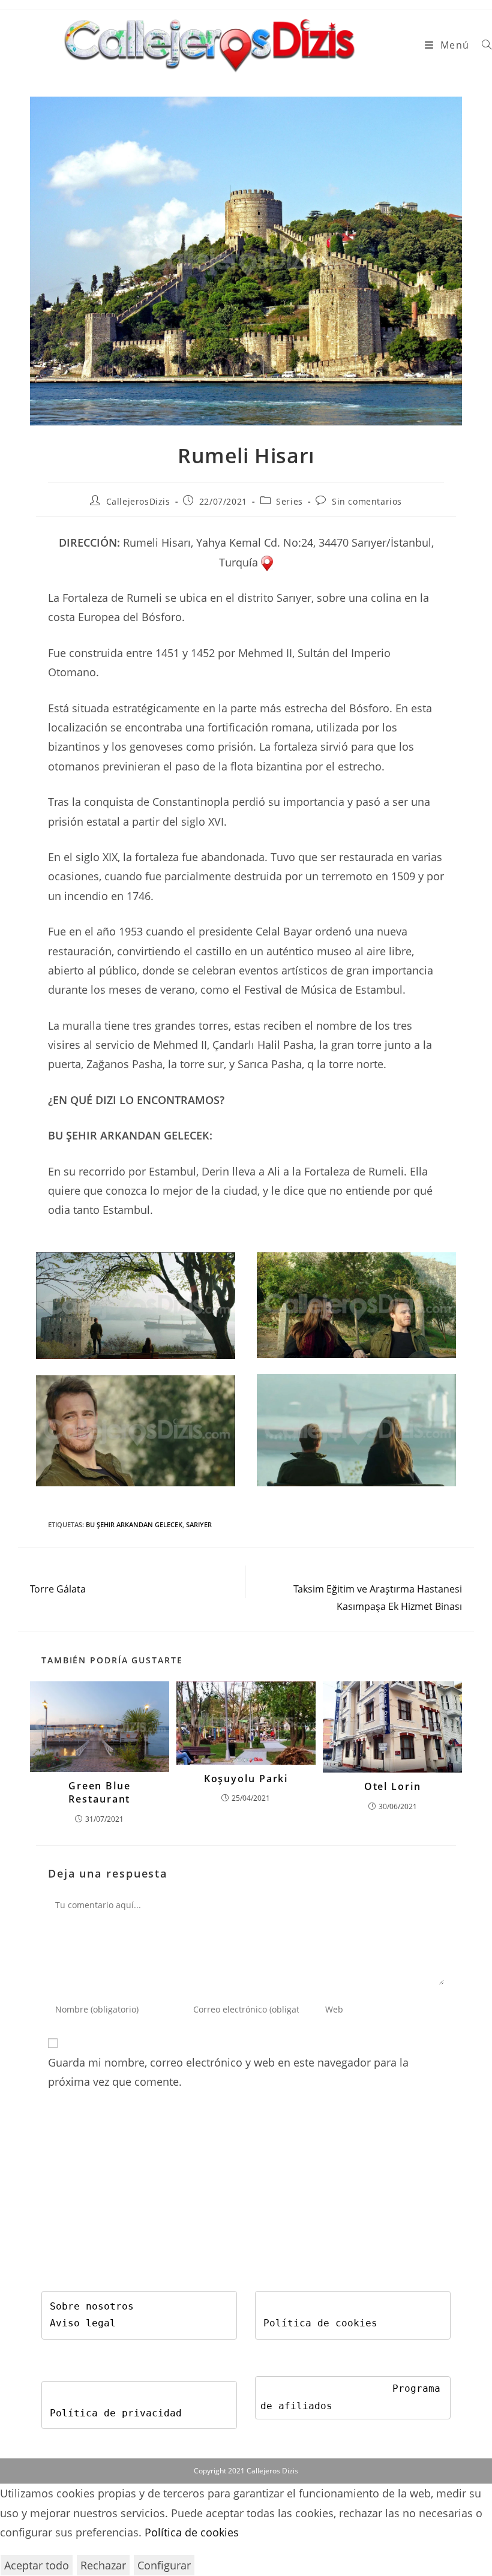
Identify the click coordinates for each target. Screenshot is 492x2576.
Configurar (164, 2565)
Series (289, 501)
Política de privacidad (116, 2413)
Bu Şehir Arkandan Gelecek (134, 1524)
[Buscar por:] (482, 45)
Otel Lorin (393, 1786)
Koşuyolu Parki (246, 1779)
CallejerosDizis (138, 501)
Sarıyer (199, 1524)
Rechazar (103, 2565)
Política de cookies (320, 2323)
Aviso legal (83, 2323)
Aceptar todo (37, 2565)
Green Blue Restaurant (100, 1792)
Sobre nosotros (92, 2306)
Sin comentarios (367, 501)
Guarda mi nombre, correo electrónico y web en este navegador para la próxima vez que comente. (228, 2072)
